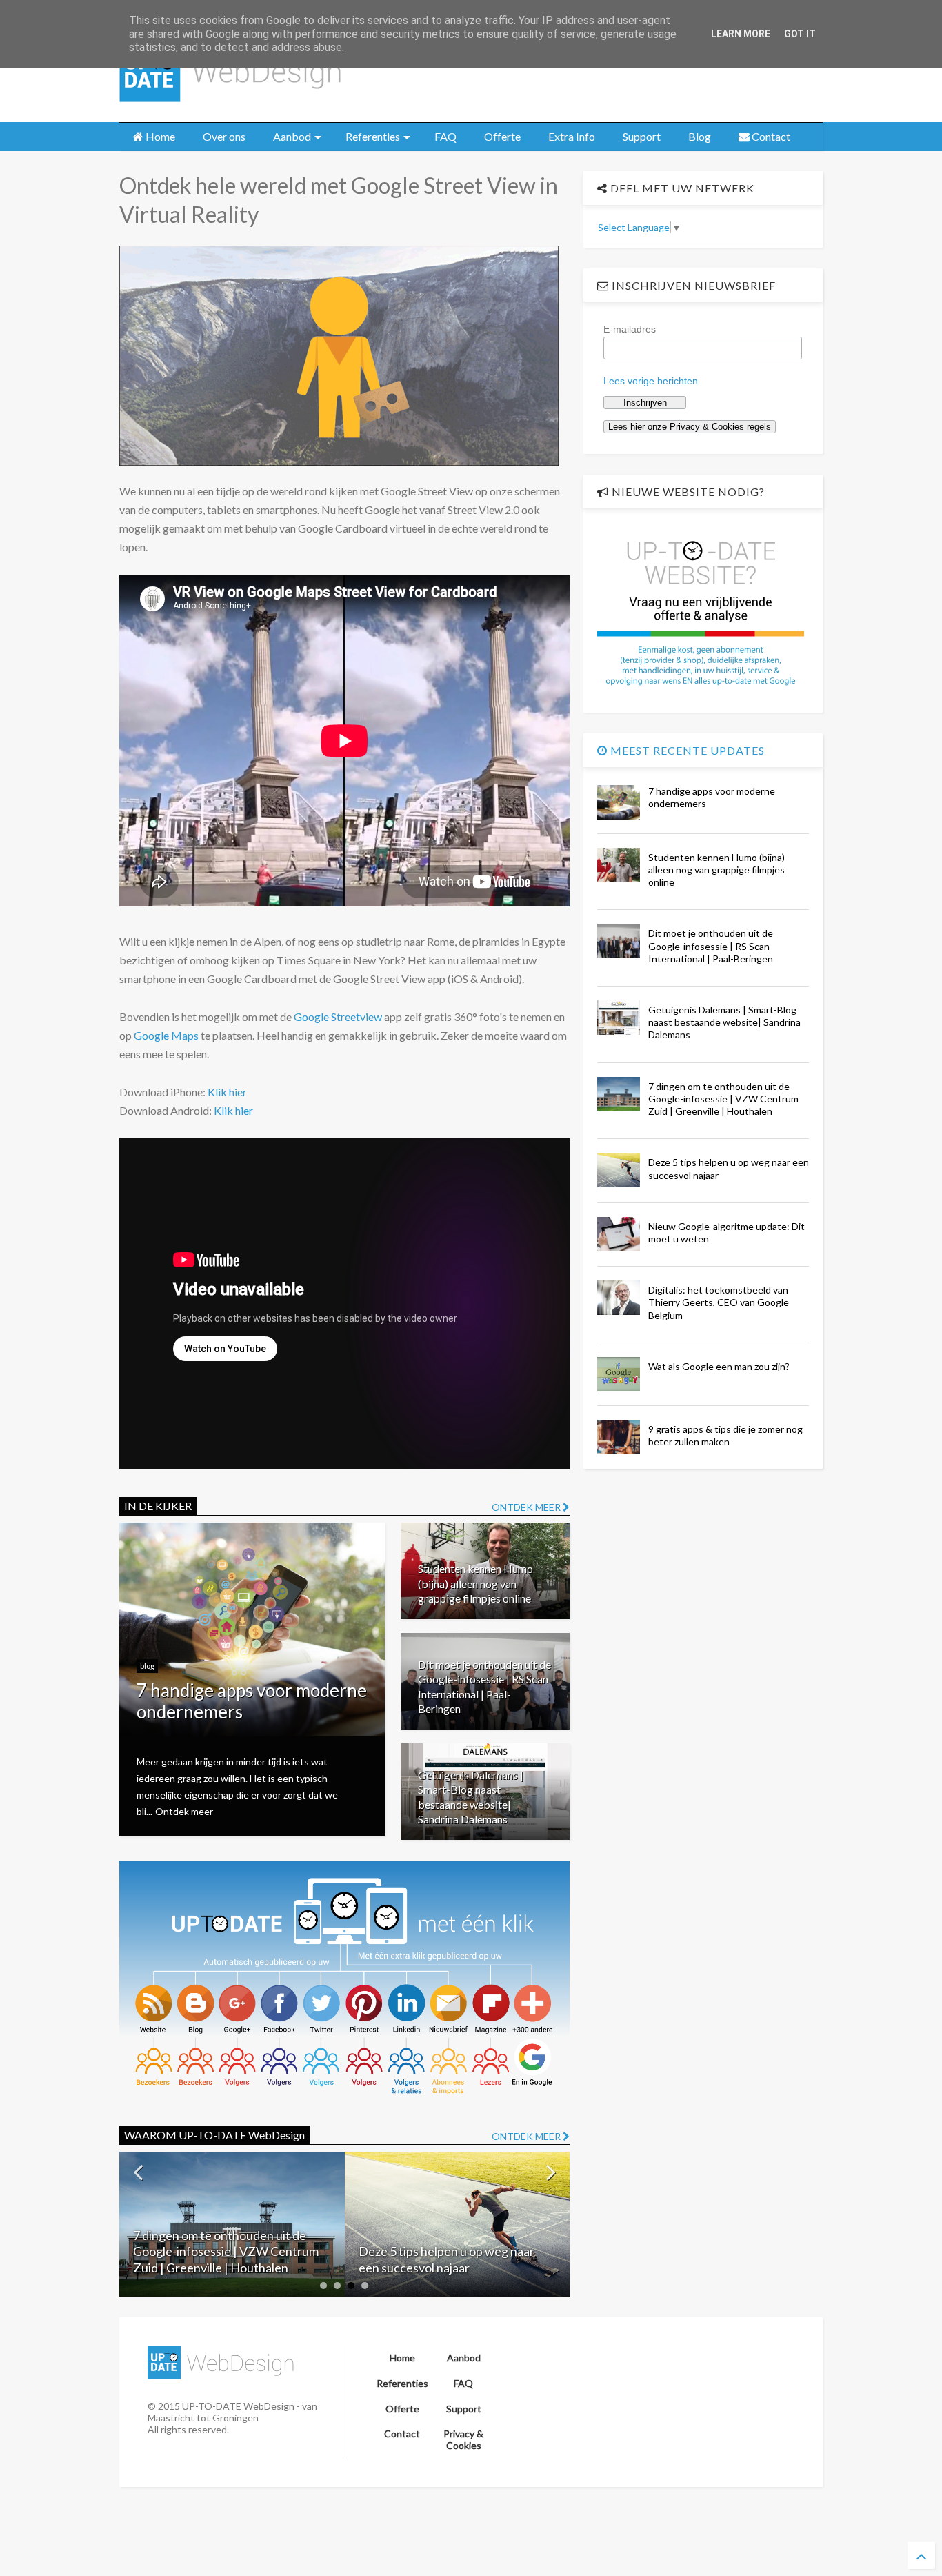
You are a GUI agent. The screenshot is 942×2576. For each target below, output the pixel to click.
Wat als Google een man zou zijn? (719, 1366)
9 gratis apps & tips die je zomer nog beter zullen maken (725, 1435)
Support (642, 136)
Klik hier (227, 1092)
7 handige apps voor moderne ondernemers (252, 1701)
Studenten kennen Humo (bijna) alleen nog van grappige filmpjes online (475, 1583)
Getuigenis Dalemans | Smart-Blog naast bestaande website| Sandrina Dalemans (724, 1022)
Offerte (502, 136)
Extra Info (572, 136)
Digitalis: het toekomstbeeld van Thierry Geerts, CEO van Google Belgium (719, 1302)
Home (159, 136)
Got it (800, 34)
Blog (700, 136)
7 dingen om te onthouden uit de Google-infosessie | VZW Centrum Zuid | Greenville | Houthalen (723, 1099)
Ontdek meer (184, 1811)
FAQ (445, 136)
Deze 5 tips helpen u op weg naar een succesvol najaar (221, 2259)
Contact (770, 136)
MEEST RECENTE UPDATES (686, 750)
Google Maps (166, 1035)
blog (147, 1666)
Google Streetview (338, 1017)
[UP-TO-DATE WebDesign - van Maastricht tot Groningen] (230, 105)
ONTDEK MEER (527, 1507)
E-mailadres (630, 329)
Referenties (373, 136)
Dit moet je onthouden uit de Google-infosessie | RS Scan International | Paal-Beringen (711, 945)
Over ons (224, 136)
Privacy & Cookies (463, 2439)
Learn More (741, 34)
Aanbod (292, 136)
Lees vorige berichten (651, 381)
